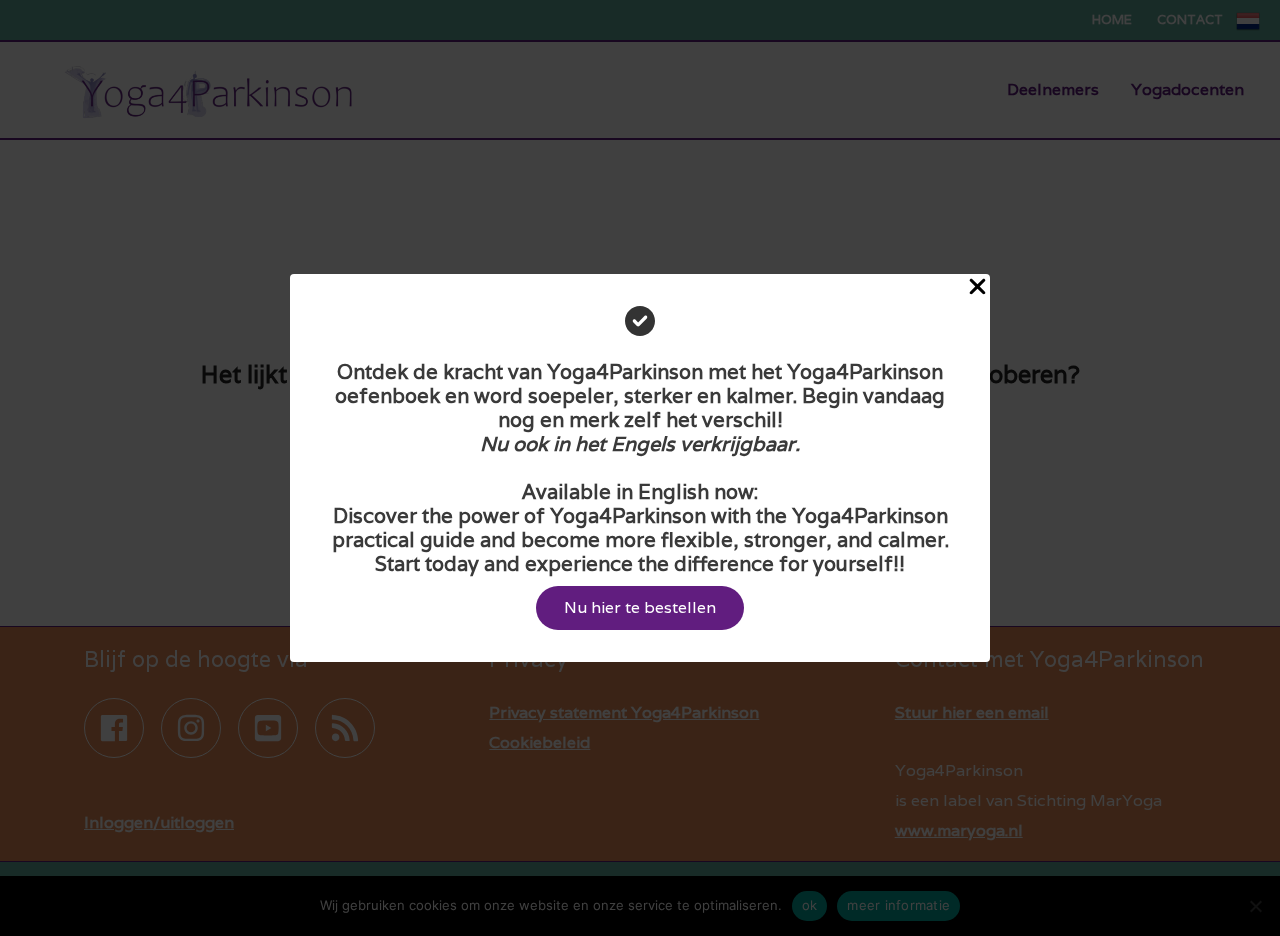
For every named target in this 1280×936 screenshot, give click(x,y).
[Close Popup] (977, 288)
